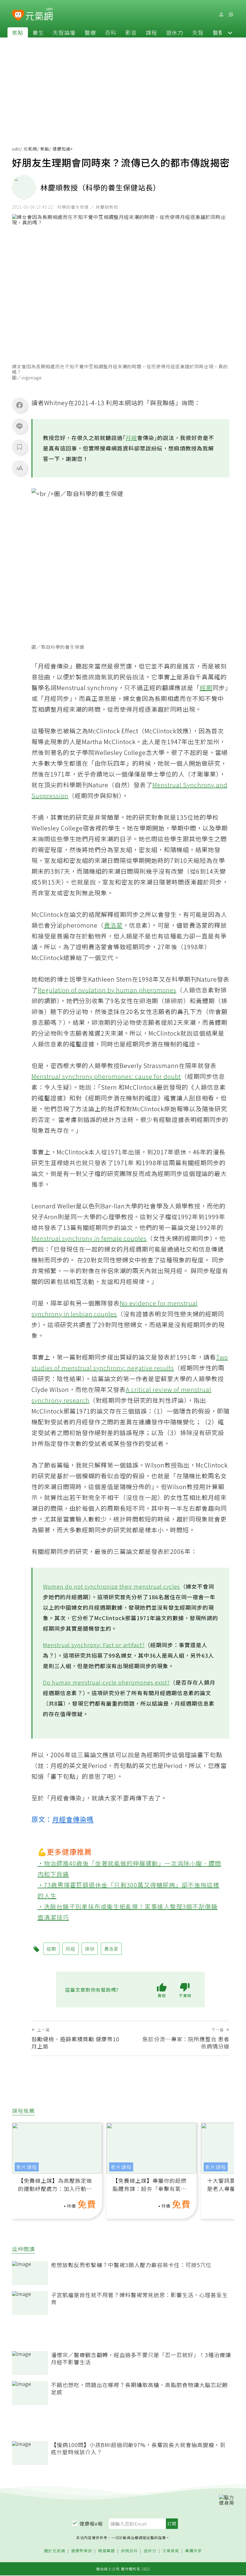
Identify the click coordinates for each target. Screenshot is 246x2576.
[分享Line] (19, 426)
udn (16, 149)
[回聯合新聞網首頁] (18, 15)
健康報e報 (91, 2524)
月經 (131, 438)
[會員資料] (221, 15)
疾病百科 (129, 2551)
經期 (206, 688)
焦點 (18, 32)
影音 (131, 32)
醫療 (90, 32)
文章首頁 (171, 2551)
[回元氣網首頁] (39, 14)
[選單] (231, 15)
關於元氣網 (55, 2551)
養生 (38, 32)
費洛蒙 (113, 925)
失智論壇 (64, 32)
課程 (151, 32)
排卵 (90, 1949)
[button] (230, 32)
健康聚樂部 (82, 2551)
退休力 (175, 32)
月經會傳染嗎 (73, 1819)
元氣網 (30, 149)
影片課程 (27, 2167)
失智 (198, 32)
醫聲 (218, 32)
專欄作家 (193, 2551)
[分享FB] (19, 405)
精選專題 (106, 2551)
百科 (111, 32)
